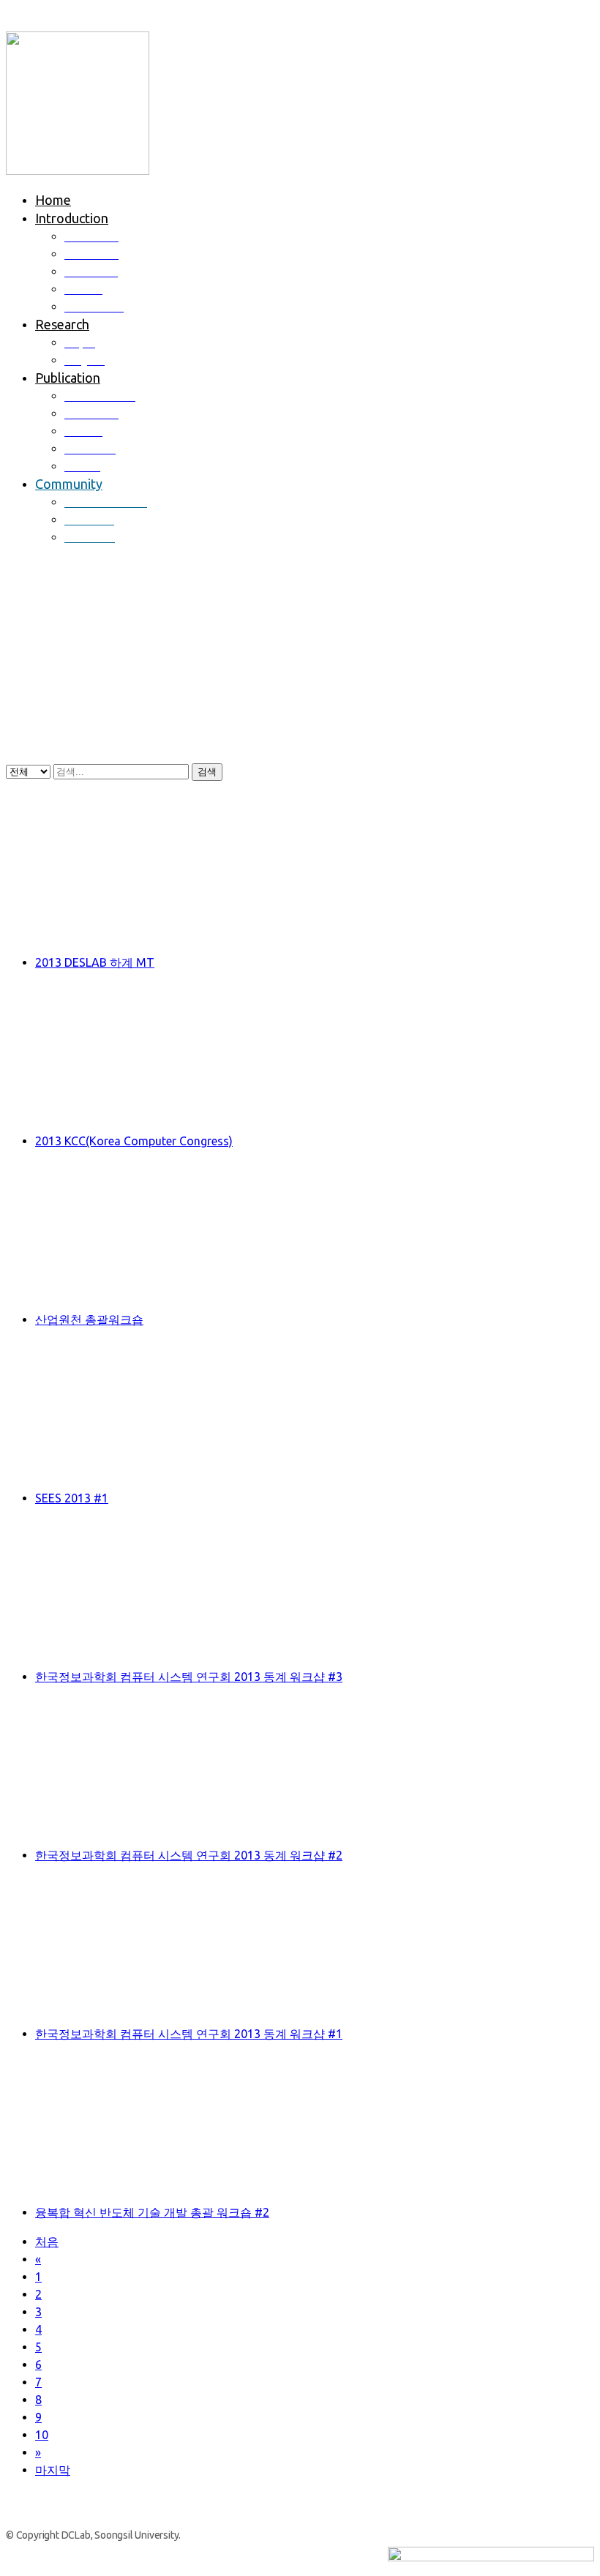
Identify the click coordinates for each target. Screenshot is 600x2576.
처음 (47, 2242)
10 (42, 2435)
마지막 (53, 2470)
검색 (207, 772)
